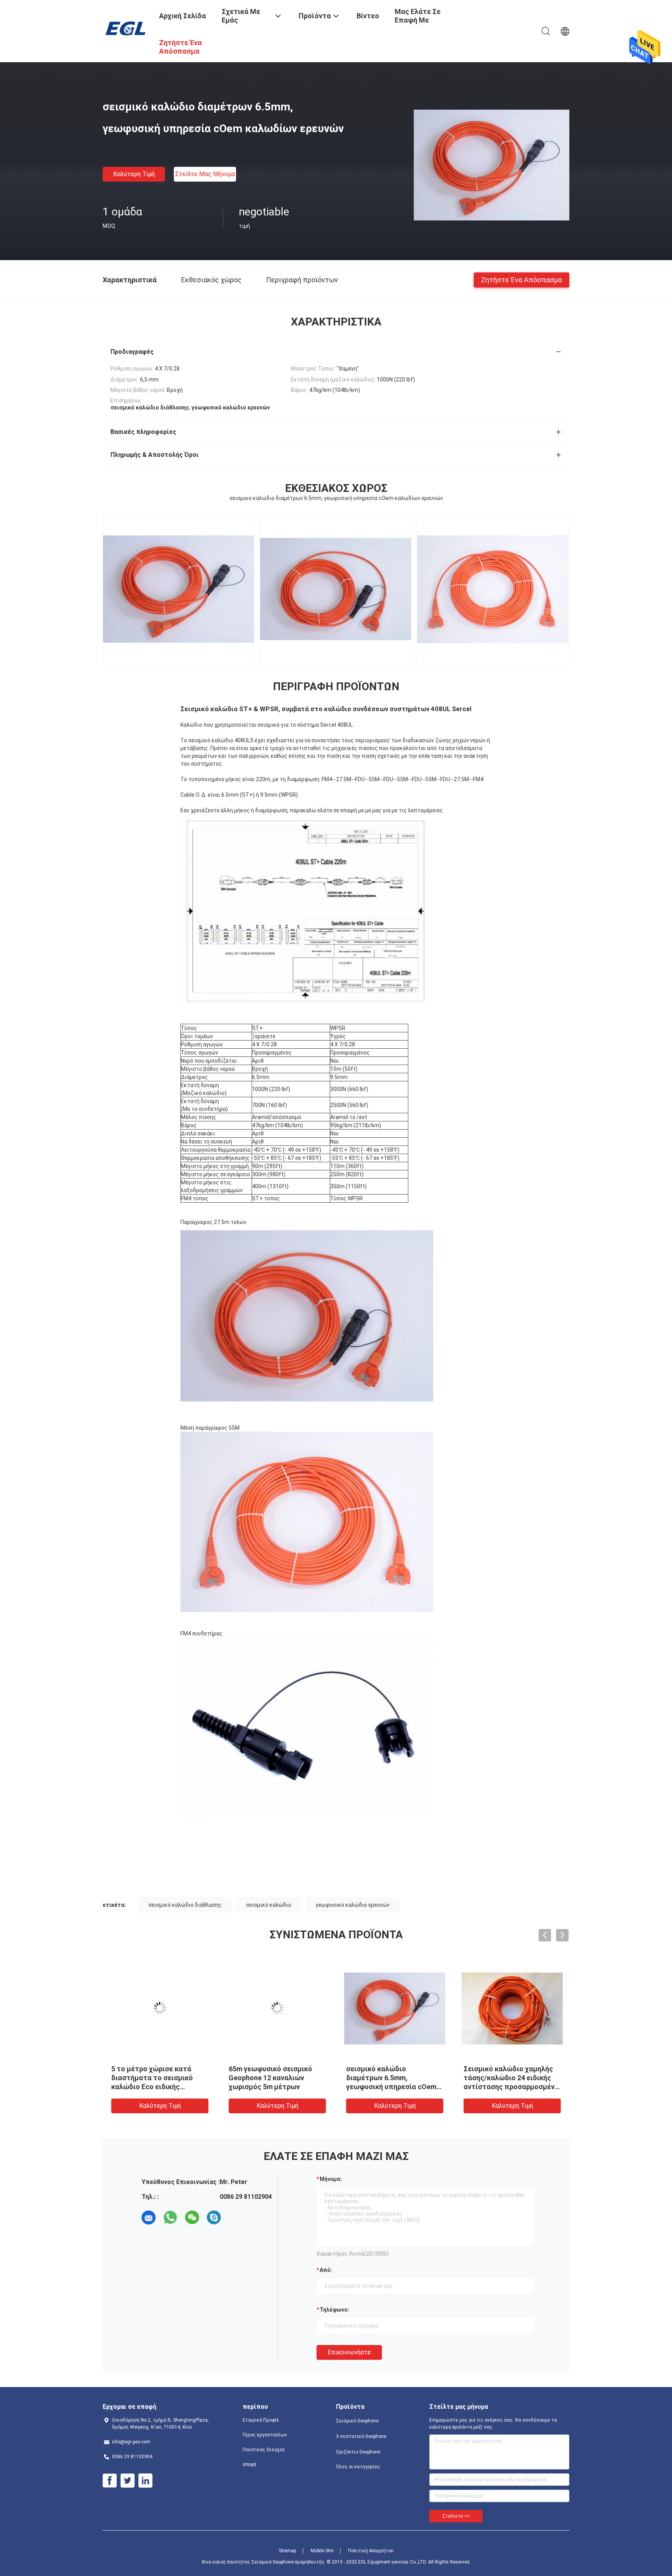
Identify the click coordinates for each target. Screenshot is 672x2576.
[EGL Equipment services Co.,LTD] (126, 28)
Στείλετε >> (456, 2516)
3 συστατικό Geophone (361, 2436)
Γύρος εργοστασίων (265, 2435)
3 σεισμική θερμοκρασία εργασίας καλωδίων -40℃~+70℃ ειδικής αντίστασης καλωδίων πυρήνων (503, 2087)
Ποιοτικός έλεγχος (264, 2450)
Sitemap (287, 2551)
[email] (149, 2217)
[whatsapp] (170, 2217)
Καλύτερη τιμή (134, 174)
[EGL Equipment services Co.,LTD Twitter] (128, 2481)
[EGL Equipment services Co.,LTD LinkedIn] (145, 2481)
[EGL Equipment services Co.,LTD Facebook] (110, 2481)
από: (326, 2270)
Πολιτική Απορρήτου (371, 2551)
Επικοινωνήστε (349, 2352)
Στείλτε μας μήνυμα (205, 174)
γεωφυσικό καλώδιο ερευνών (353, 1905)
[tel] (236, 2217)
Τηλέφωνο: (334, 2310)
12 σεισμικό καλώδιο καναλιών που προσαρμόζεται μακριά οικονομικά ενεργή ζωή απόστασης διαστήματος (388, 2087)
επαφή (249, 2464)
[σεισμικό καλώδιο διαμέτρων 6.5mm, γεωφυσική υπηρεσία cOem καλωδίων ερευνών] (492, 164)
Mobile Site (322, 2551)
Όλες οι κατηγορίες (358, 2467)
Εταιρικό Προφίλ (261, 2420)
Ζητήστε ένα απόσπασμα (521, 279)
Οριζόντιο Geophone (358, 2452)
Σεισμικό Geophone (357, 2421)
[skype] (214, 2217)
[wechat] (192, 2217)
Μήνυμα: (331, 2179)
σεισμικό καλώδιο (269, 1905)
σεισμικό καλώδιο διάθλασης (185, 1905)
